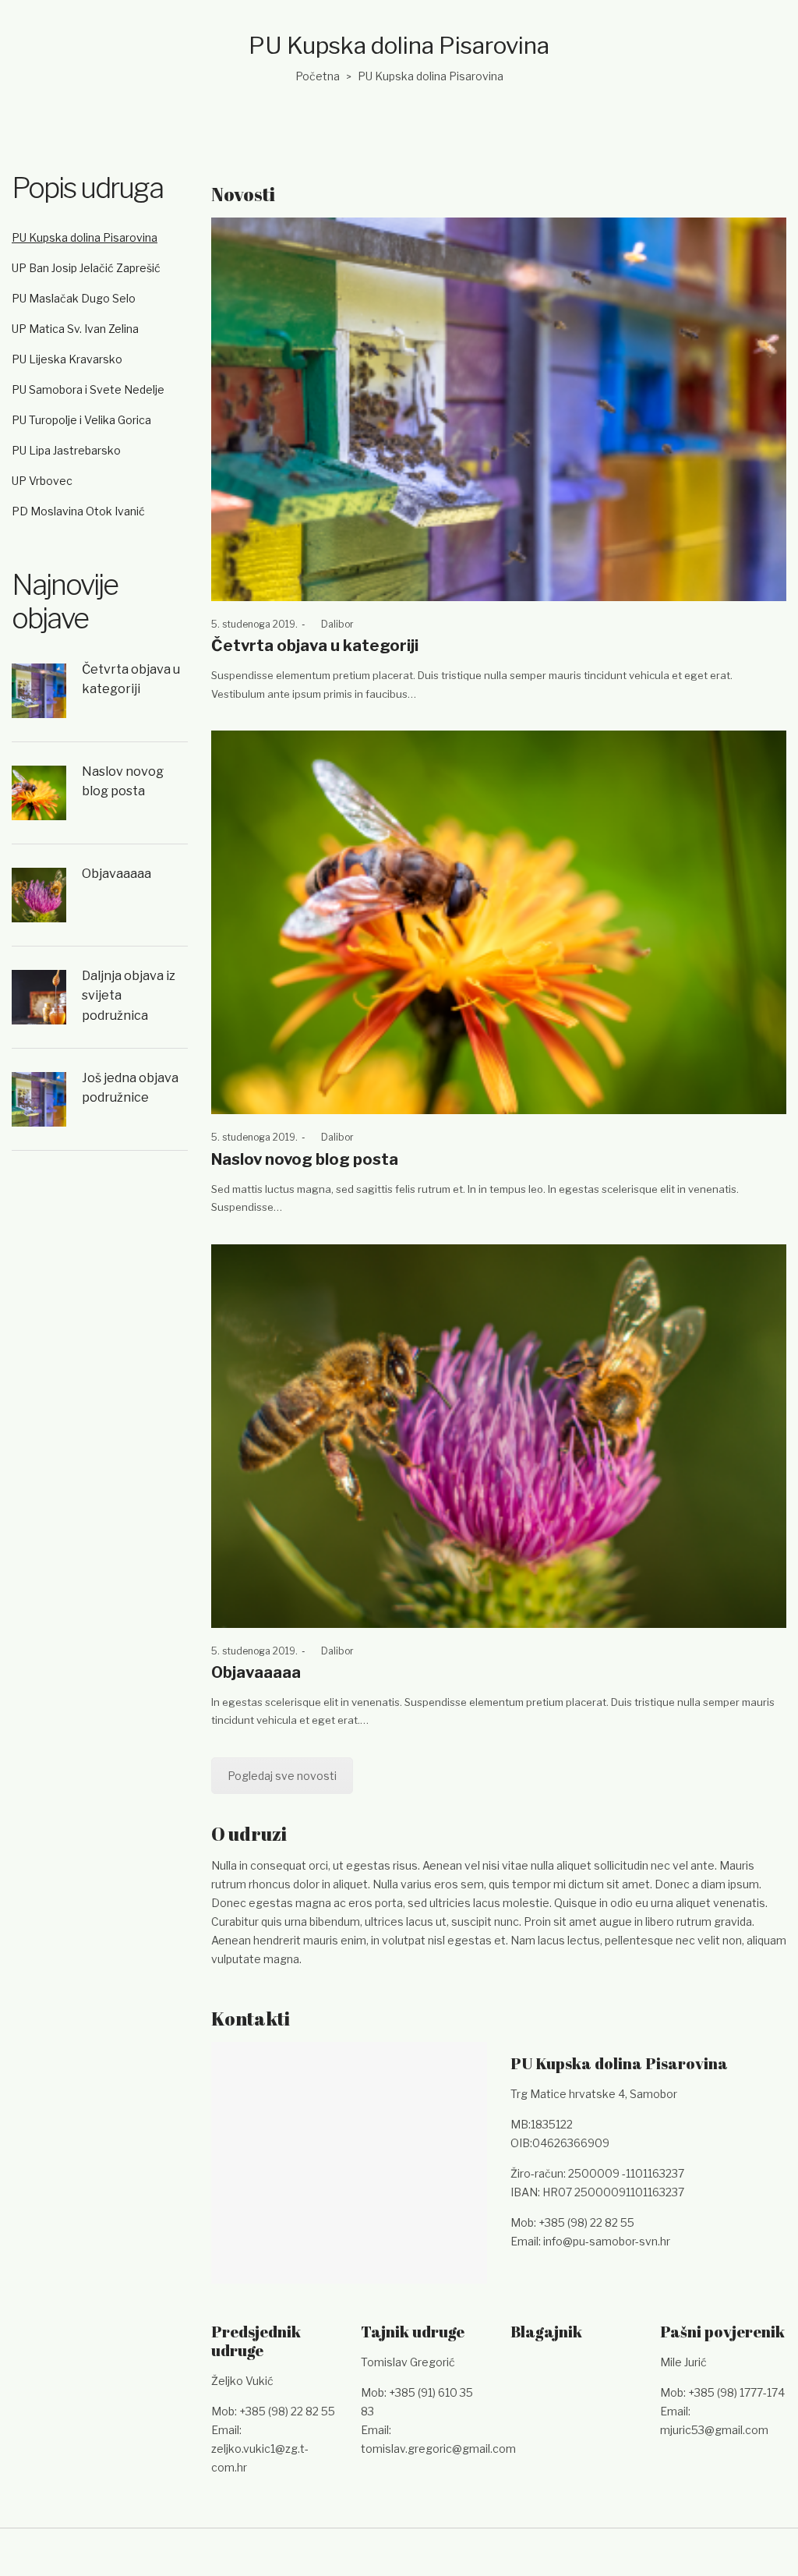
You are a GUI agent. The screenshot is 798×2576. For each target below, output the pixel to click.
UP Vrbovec (42, 481)
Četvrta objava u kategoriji (315, 646)
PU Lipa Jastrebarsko (66, 450)
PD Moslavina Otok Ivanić (78, 511)
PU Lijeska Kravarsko (67, 359)
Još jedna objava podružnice (130, 1088)
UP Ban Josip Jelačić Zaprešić (86, 268)
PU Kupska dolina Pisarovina (85, 237)
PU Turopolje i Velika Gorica (81, 420)
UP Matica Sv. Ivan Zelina (75, 329)
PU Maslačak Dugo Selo (74, 298)
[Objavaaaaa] (499, 1436)
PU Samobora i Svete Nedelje (88, 389)
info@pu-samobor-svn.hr (607, 2241)
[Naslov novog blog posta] (499, 922)
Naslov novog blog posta (305, 1159)
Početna (318, 76)
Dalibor (332, 624)
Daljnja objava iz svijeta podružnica (129, 996)
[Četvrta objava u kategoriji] (499, 409)
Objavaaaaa (256, 1672)
